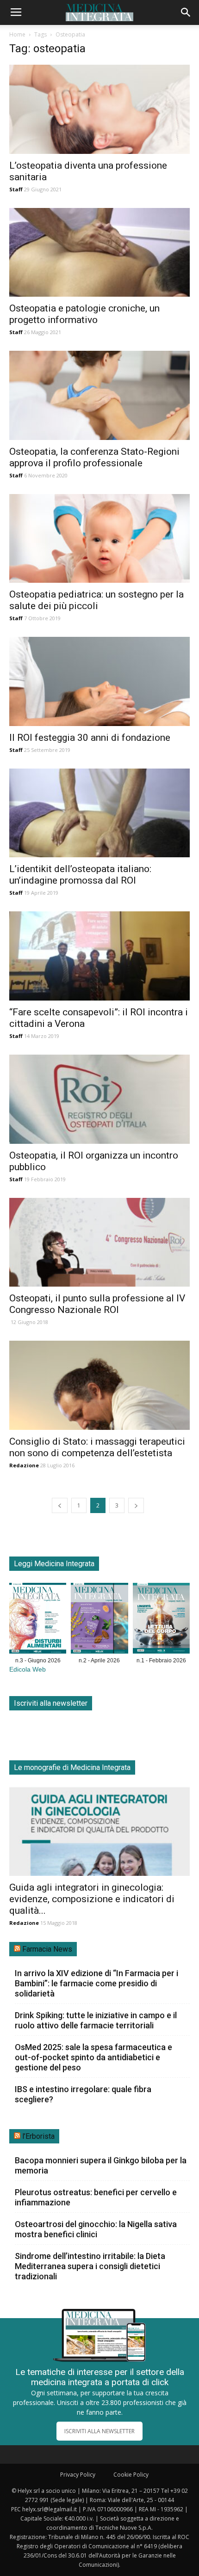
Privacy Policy (78, 2475)
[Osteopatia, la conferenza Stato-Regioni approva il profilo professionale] (99, 395)
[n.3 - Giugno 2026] (38, 1620)
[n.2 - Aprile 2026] (99, 1620)
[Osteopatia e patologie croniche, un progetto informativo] (99, 253)
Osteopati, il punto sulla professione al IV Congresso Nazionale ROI (97, 1304)
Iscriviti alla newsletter (51, 1703)
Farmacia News (47, 1949)
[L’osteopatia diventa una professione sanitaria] (99, 109)
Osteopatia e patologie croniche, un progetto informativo (84, 314)
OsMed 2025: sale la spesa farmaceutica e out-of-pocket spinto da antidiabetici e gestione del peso (93, 2057)
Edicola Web (28, 1670)
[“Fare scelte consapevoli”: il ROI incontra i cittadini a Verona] (99, 956)
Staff (16, 189)
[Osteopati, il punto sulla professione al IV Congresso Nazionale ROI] (99, 1242)
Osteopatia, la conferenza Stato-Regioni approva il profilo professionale (94, 457)
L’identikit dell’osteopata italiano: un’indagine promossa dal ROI (80, 875)
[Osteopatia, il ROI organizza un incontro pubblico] (99, 1099)
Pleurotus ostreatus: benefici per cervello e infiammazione (96, 2197)
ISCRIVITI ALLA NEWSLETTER (99, 2431)
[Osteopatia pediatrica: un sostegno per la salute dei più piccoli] (99, 539)
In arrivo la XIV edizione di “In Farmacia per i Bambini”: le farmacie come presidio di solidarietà (96, 1983)
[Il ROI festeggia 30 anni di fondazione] (99, 681)
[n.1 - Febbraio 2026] (161, 1620)
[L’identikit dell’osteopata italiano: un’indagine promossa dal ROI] (99, 813)
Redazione (24, 1465)
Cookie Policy (131, 2475)
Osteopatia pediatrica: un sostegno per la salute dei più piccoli (96, 600)
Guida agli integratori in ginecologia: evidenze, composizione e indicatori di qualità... (92, 1899)
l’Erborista (38, 2136)
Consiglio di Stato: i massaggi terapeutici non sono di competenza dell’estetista (97, 1447)
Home (17, 34)
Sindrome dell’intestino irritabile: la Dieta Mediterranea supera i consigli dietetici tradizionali (90, 2266)
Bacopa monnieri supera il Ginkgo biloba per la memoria (101, 2165)
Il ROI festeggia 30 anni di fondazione (90, 738)
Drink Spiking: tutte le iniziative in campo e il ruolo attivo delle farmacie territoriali (96, 2020)
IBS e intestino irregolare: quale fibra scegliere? (83, 2094)
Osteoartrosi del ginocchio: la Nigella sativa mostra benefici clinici (96, 2229)
